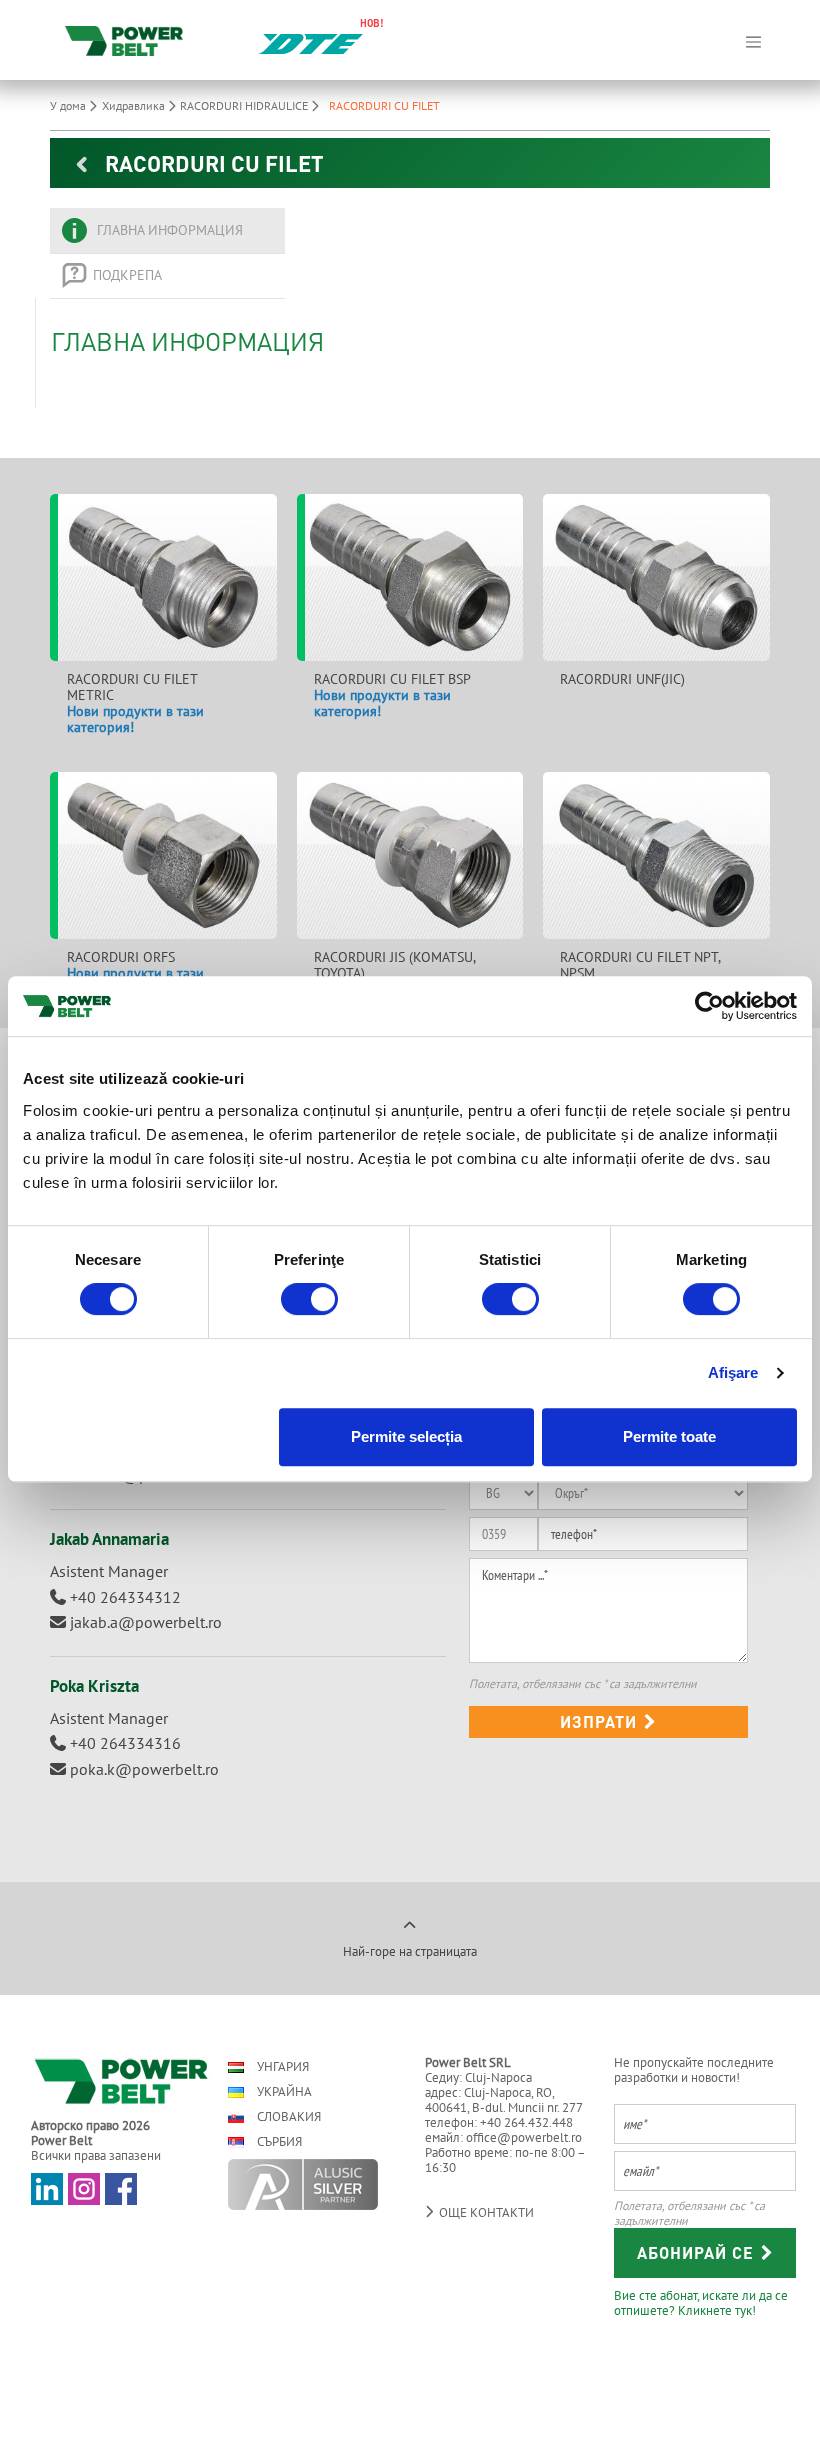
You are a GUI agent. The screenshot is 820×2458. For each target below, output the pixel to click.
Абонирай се (698, 2252)
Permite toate (669, 1436)
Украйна (283, 2091)
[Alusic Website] (309, 2184)
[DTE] (310, 42)
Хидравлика (135, 105)
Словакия (287, 2116)
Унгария (281, 2066)
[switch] (309, 1299)
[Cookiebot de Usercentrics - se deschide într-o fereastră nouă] (709, 1006)
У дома (69, 105)
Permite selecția (406, 1436)
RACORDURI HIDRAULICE (245, 105)
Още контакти (485, 2212)
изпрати (601, 1721)
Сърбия (278, 2141)
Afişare (733, 1372)
